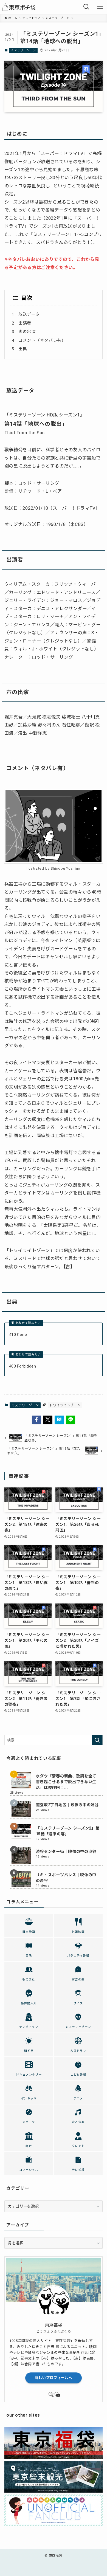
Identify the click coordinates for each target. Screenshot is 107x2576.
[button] (36, 1420)
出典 (23, 349)
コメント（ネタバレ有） (42, 340)
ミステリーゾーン (23, 50)
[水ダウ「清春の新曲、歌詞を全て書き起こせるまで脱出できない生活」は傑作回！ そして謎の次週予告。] (21, 1780)
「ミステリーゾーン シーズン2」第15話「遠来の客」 (68, 1831)
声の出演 (27, 332)
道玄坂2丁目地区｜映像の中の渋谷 (67, 1805)
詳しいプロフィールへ (54, 2378)
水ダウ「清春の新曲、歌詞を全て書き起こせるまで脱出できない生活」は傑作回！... (66, 1782)
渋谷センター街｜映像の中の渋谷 (66, 1851)
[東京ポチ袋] (20, 7)
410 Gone (18, 1335)
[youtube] (57, 2394)
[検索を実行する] (97, 1740)
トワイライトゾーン (65, 1405)
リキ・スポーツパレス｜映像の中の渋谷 (66, 1878)
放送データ (29, 314)
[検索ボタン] (86, 7)
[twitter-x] (50, 2394)
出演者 (25, 323)
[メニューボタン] (100, 7)
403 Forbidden (23, 1366)
